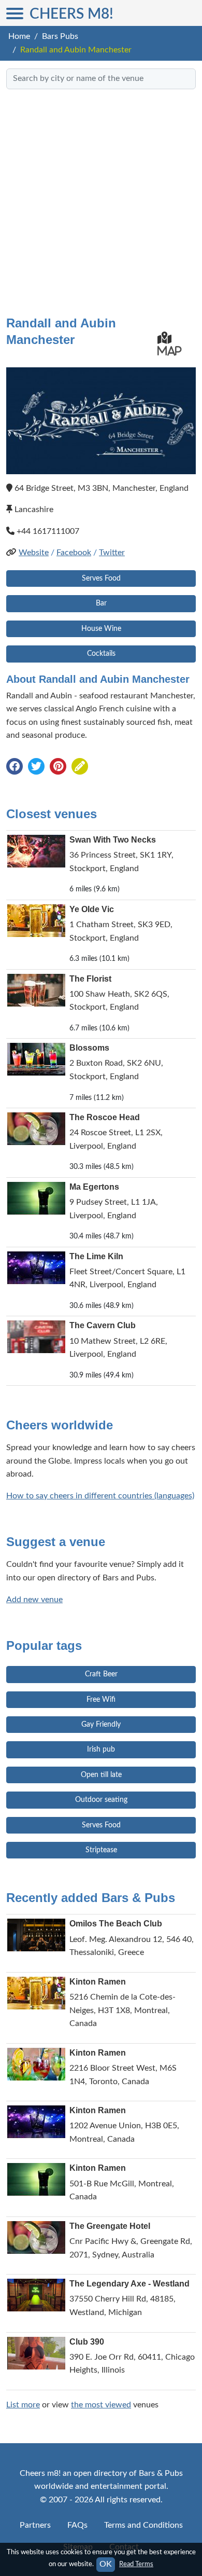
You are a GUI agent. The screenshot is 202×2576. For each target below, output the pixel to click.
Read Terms (136, 2564)
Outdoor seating (101, 1800)
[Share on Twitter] (36, 767)
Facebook (74, 553)
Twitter (112, 553)
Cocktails (101, 654)
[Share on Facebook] (15, 767)
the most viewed (101, 2405)
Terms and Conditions (143, 2525)
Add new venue (34, 1600)
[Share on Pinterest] (58, 767)
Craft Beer (101, 1674)
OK (106, 2564)
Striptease (101, 1850)
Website (34, 553)
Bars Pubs (60, 36)
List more (23, 2405)
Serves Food (101, 578)
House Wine (101, 629)
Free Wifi (101, 1700)
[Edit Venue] (80, 767)
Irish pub (101, 1750)
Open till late (101, 1775)
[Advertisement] (101, 198)
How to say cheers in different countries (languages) (100, 1496)
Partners (35, 2525)
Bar (101, 603)
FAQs (77, 2525)
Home (19, 36)
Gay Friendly (101, 1725)
